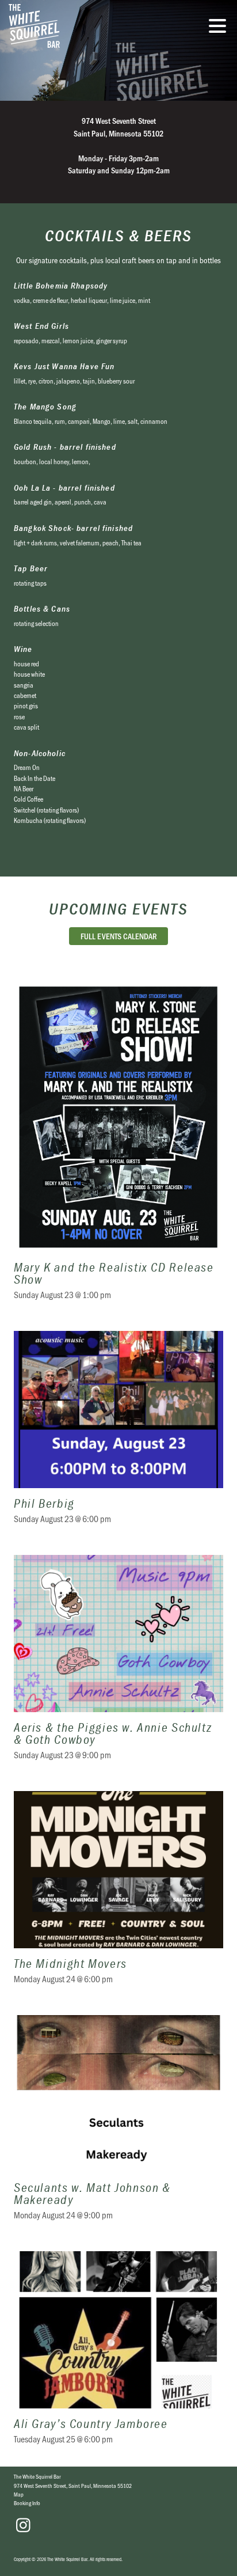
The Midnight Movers (118, 1895)
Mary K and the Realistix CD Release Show (118, 1148)
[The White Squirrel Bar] (78, 26)
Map (19, 2494)
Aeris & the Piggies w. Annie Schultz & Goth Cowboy (118, 1665)
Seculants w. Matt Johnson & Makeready (118, 2125)
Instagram (23, 2525)
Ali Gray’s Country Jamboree (118, 2355)
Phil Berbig (118, 1435)
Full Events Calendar (119, 936)
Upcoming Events (118, 909)
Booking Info (27, 2503)
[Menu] (220, 28)
